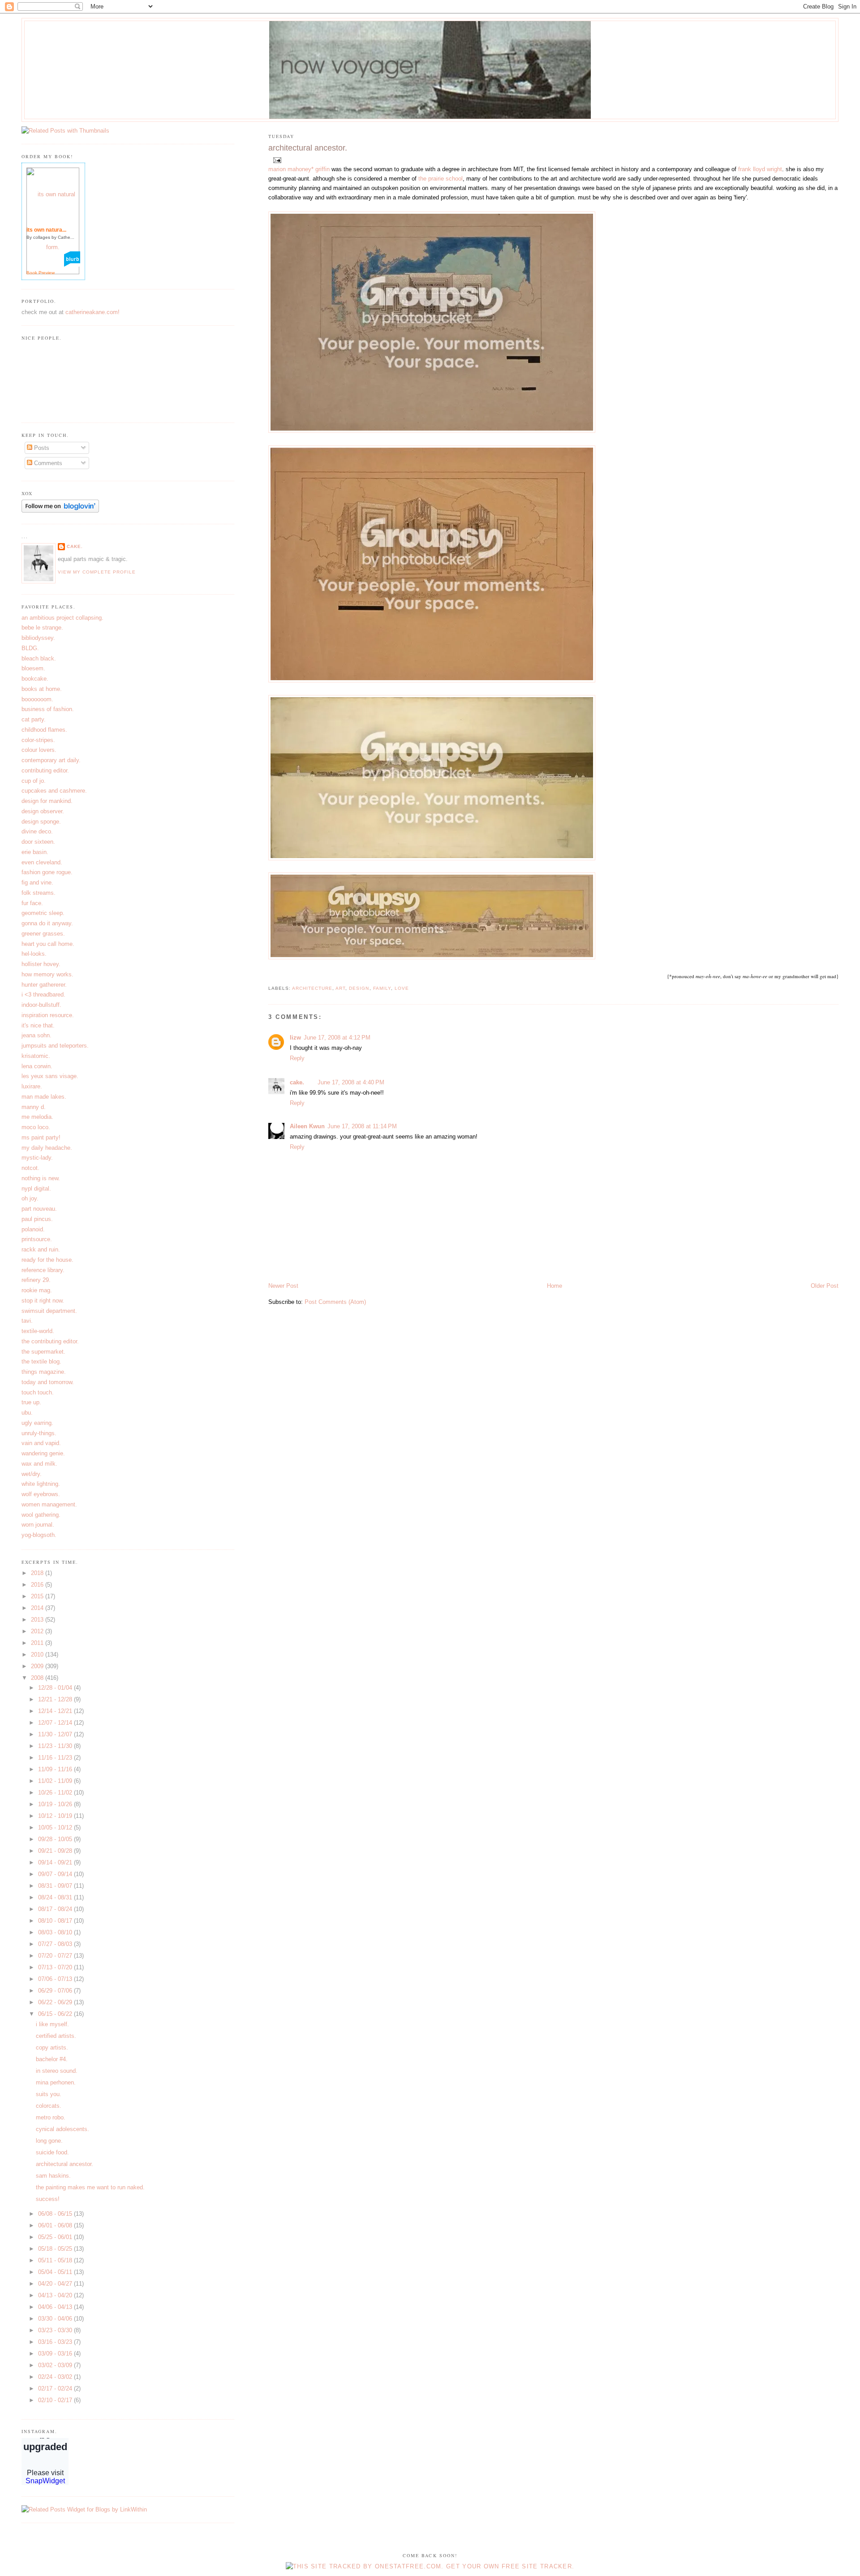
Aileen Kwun (307, 1126)
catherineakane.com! (92, 312)
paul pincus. (37, 1219)
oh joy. (30, 1198)
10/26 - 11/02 (56, 1793)
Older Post (825, 1286)
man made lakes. (44, 1097)
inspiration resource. (48, 1015)
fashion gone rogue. (47, 872)
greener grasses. (43, 934)
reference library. (43, 1270)
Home (555, 1286)
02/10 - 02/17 (56, 2400)
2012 (38, 1631)
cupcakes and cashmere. (54, 791)
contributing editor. (45, 770)
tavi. (27, 1321)
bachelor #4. (52, 2059)
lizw (295, 1038)
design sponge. (41, 822)
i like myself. (52, 2024)
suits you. (49, 2094)
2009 (38, 1666)
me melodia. (37, 1117)
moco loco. (36, 1127)
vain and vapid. (41, 1443)
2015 (38, 1596)
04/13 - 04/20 (56, 2295)
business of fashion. (48, 709)
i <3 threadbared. (43, 995)
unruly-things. (39, 1433)
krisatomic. (36, 1056)
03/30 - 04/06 (56, 2319)
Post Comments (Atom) (335, 1302)
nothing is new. (41, 1178)
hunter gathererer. (44, 985)
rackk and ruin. (41, 1249)
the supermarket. (43, 1352)
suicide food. (52, 2152)
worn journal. (38, 1525)
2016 (38, 1585)
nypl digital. (36, 1189)
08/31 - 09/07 (56, 1886)
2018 (38, 1573)
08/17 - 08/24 (56, 1909)
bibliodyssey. (38, 638)
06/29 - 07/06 (56, 1991)
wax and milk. (39, 1464)
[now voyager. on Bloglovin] (60, 511)
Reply (297, 1058)
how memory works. (47, 974)
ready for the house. (47, 1260)
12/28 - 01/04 (56, 1688)
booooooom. (37, 699)
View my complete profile (97, 572)
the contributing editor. (50, 1341)
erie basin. (35, 852)
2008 (38, 1678)
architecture (312, 988)
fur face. (32, 903)
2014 (38, 1608)
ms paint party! (41, 1137)
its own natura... (46, 230)
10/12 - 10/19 (56, 1816)
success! (48, 2199)
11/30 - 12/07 (56, 1734)
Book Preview (41, 273)
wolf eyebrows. (41, 1494)
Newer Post (283, 1286)
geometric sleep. (43, 913)
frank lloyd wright (760, 169)
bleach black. (39, 658)
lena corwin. (37, 1066)
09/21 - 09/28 (56, 1851)
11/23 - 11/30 (56, 1746)
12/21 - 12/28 (56, 1699)
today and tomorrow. (48, 1382)
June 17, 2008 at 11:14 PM (362, 1126)
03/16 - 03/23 (56, 2342)
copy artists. (52, 2047)
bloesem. (33, 668)
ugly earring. (37, 1423)
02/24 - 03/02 (56, 2377)
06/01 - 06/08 (56, 2225)
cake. (297, 1082)
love (402, 988)
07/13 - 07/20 (56, 1967)
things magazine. (44, 1372)
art (340, 988)
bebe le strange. (42, 628)
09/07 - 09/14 (56, 1874)
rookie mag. (37, 1290)
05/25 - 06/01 (56, 2237)
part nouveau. (39, 1209)
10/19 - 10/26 (56, 1804)
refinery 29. (36, 1280)
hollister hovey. (41, 964)
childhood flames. (44, 730)
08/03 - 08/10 (56, 1932)
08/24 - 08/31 (56, 1897)
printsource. (37, 1239)
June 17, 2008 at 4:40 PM (351, 1082)
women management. (49, 1504)
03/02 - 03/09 (56, 2365)
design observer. (43, 811)
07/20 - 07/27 (56, 1956)
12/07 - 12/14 (56, 1723)
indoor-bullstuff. (41, 1005)
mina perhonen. (56, 2082)
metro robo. (51, 2117)
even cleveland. (42, 862)
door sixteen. (38, 842)
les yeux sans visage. (50, 1076)
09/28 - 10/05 (56, 1839)
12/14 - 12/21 (56, 1711)
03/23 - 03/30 (56, 2330)
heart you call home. (48, 944)
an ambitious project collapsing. (62, 618)
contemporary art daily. (51, 760)
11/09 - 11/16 (56, 1769)
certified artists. (56, 2036)
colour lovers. (39, 750)
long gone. (49, 2141)
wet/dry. (32, 1474)
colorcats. (49, 2106)
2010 (38, 1655)
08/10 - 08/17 (56, 1921)
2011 (38, 1643)
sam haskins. (53, 2176)
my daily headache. (47, 1148)
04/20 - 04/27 (56, 2284)
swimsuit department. (49, 1311)
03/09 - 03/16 (56, 2354)
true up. (31, 1402)
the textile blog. (41, 1361)
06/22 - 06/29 (56, 2002)
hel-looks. (34, 954)
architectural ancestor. (308, 148)
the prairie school (441, 179)
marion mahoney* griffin (299, 169)
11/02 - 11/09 (56, 1781)
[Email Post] (276, 160)
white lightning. (41, 1484)
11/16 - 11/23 (56, 1758)
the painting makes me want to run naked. (90, 2187)
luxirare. (32, 1086)
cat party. (34, 719)
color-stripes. (38, 740)
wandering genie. (43, 1453)
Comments (47, 463)
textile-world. (38, 1331)
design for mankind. (47, 801)
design (359, 988)
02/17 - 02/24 (56, 2388)
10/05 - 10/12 (56, 1827)
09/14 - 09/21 (56, 1862)
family (382, 988)
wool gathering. (41, 1515)
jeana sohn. (37, 1035)
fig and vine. (37, 882)
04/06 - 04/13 (56, 2307)
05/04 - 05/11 (56, 2272)
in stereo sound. (57, 2071)
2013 (38, 1620)
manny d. (34, 1107)
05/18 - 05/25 (56, 2249)
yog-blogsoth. (39, 1535)
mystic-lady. (37, 1158)
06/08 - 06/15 (56, 2214)
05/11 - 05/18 (56, 2260)
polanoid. (33, 1229)
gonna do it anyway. (47, 923)
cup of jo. (34, 781)
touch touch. (38, 1392)
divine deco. (37, 831)
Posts (41, 448)
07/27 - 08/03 (56, 1944)
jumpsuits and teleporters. (55, 1046)
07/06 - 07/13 (56, 1979)
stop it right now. (43, 1301)
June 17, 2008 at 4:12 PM (337, 1038)
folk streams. (39, 893)
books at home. (42, 689)
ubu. (27, 1413)
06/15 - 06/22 (56, 2014)
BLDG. (30, 648)
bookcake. (35, 679)
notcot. (30, 1168)
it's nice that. (38, 1025)
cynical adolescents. (62, 2129)
